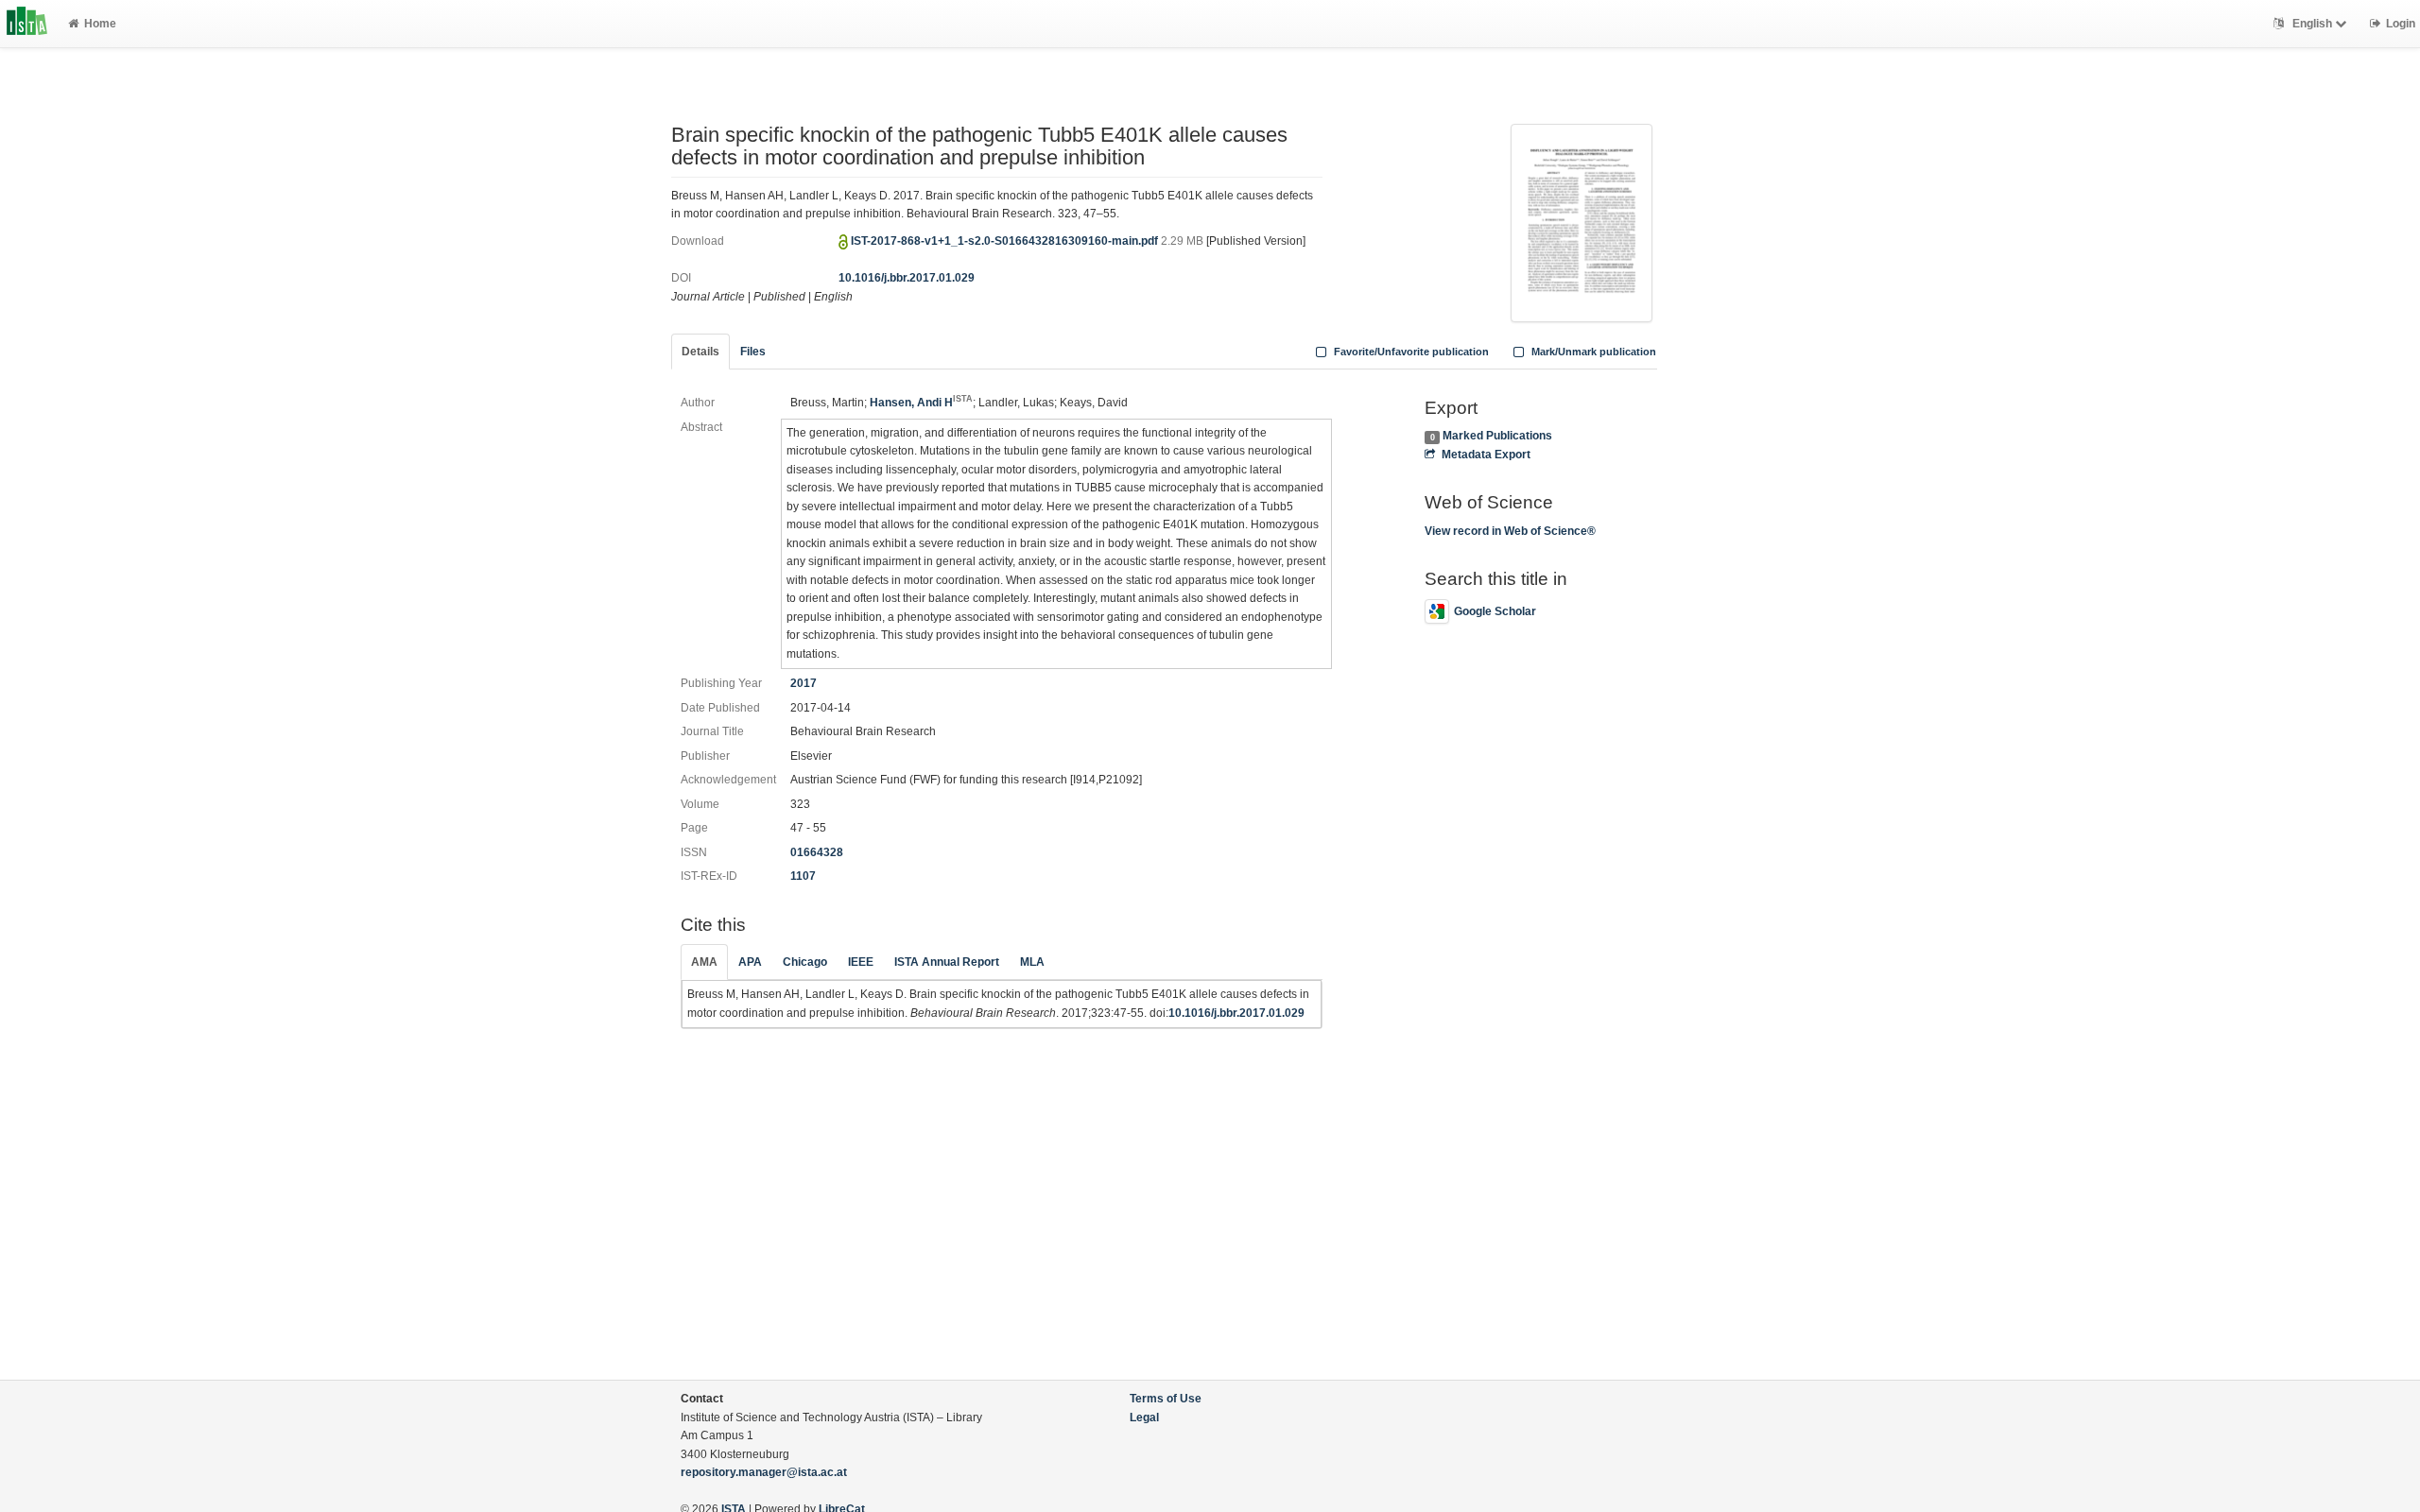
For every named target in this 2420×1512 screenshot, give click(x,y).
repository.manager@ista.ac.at (764, 1472)
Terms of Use (1166, 1399)
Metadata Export (1486, 455)
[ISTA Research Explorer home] (27, 24)
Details (700, 352)
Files (753, 352)
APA (750, 962)
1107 (803, 876)
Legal (1144, 1417)
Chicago (805, 962)
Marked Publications (1497, 436)
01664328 (817, 852)
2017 (804, 683)
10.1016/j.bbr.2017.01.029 (907, 278)
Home (100, 24)
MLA (1032, 962)
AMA (704, 962)
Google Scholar (1495, 611)
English (2312, 24)
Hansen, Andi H (921, 403)
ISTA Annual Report (947, 962)
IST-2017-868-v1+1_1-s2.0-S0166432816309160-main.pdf (1006, 241)
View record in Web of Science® (1510, 531)
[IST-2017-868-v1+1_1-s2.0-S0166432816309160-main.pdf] (1582, 221)
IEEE (861, 962)
